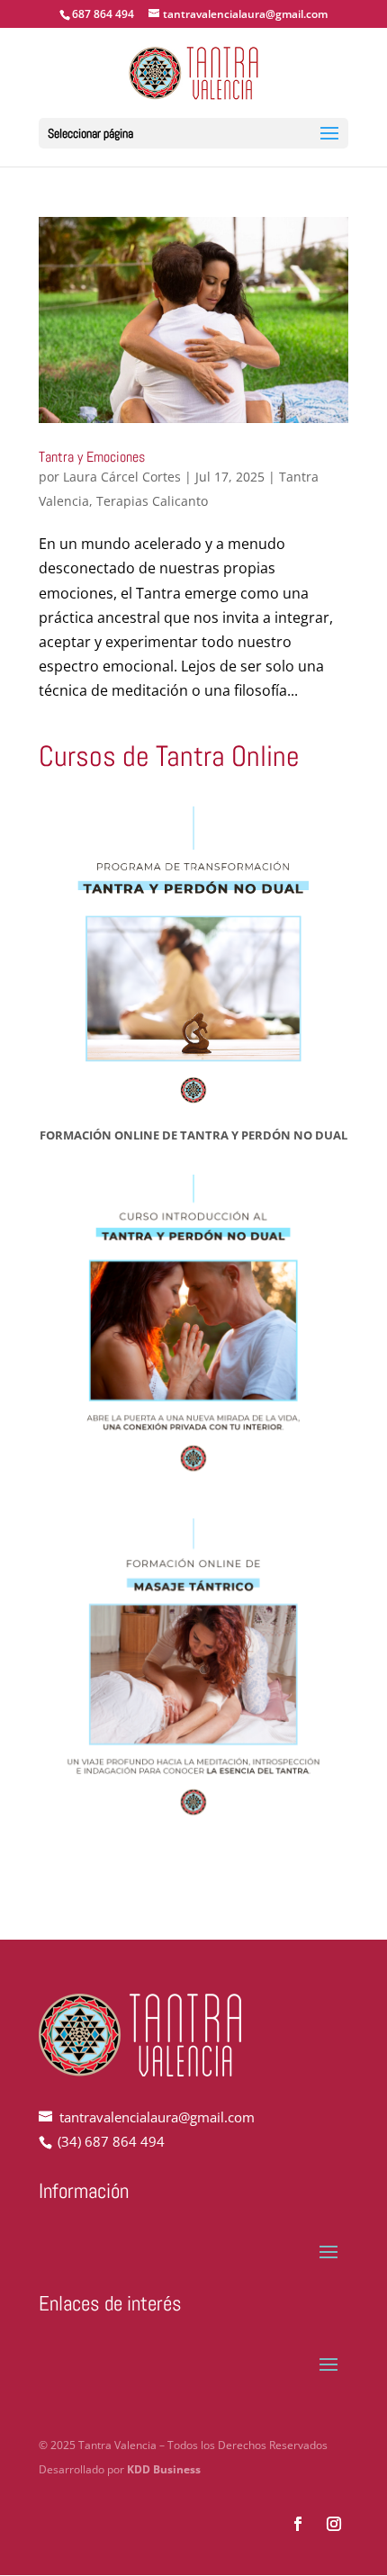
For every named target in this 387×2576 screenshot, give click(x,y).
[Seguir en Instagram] (334, 2524)
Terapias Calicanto (152, 501)
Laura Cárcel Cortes (122, 477)
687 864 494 (103, 14)
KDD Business (164, 2469)
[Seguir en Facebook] (298, 2524)
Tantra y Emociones (92, 457)
